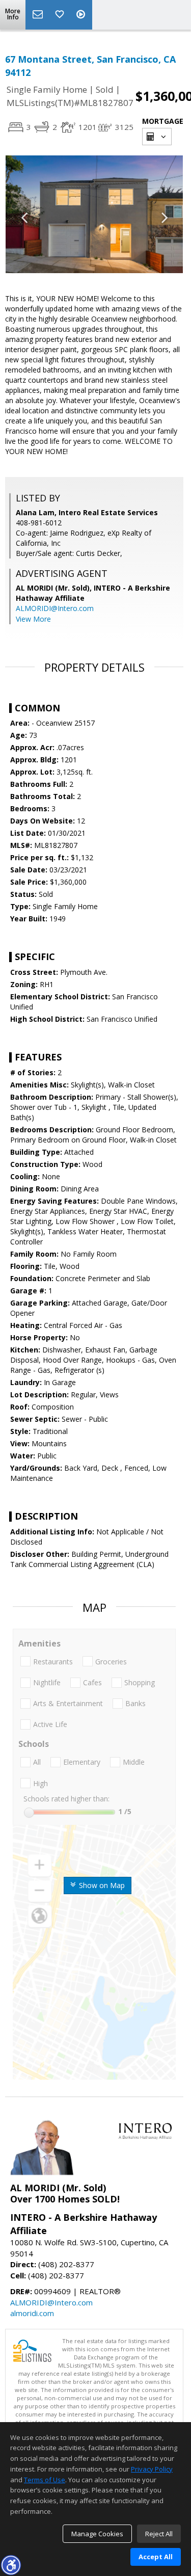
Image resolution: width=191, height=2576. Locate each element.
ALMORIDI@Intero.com (55, 608)
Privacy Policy (152, 2469)
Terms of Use (45, 2480)
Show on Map (101, 1885)
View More (33, 619)
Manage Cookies (97, 2534)
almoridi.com (32, 2313)
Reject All (159, 2534)
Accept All (156, 2557)
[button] (11, 2565)
